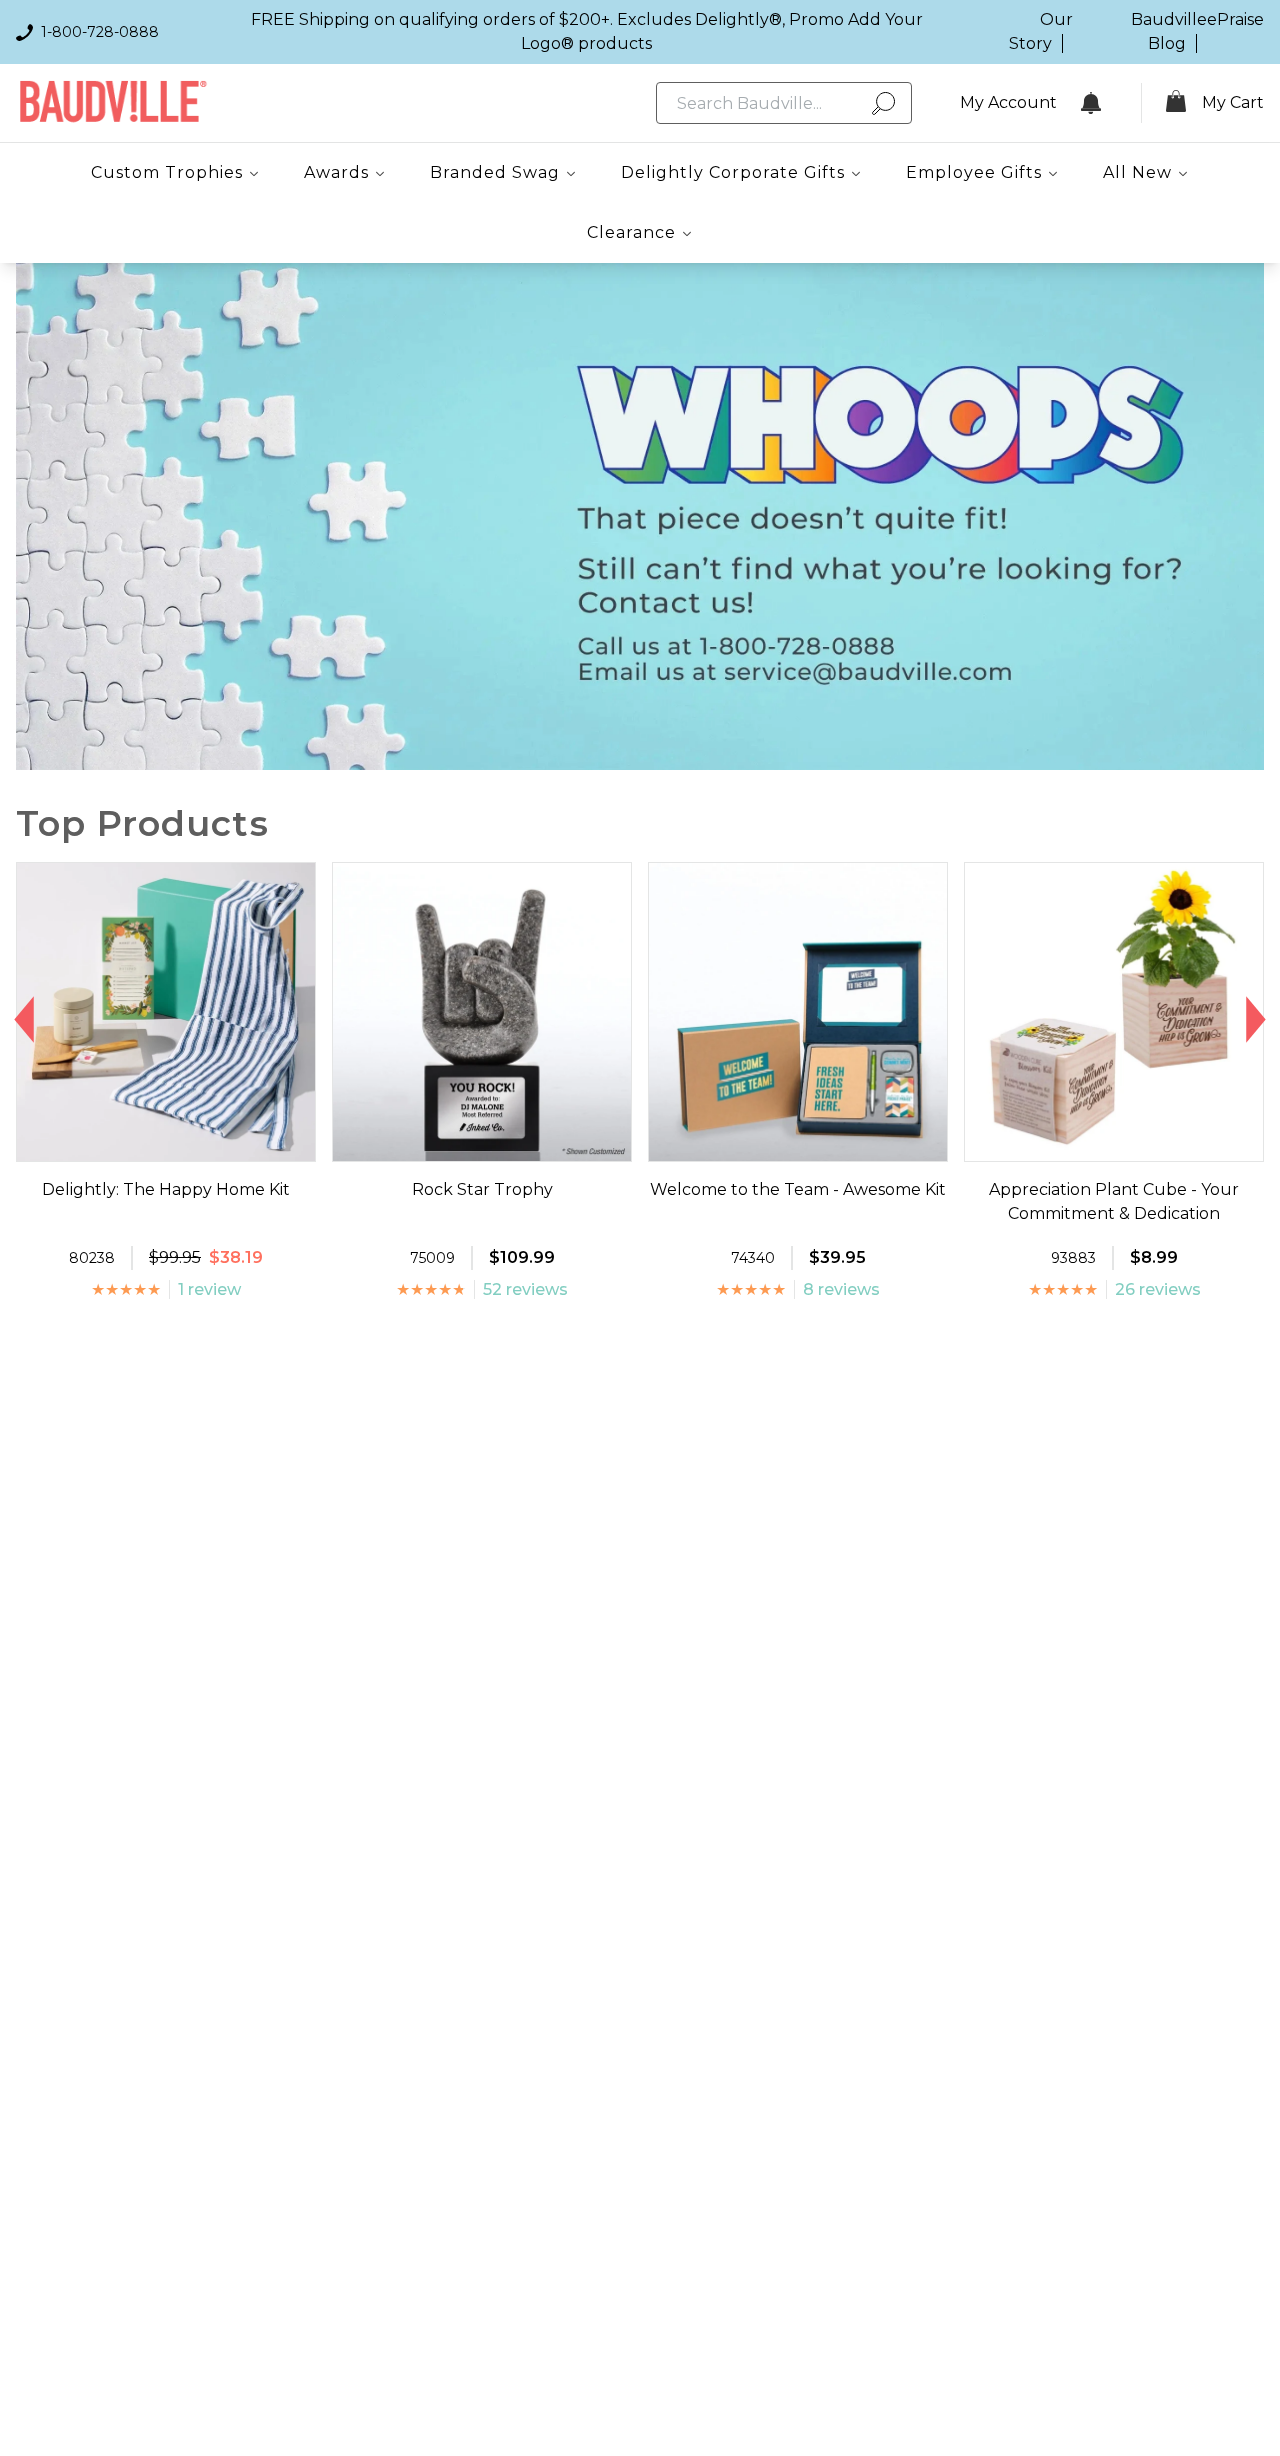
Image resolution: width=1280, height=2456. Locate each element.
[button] (24, 1020)
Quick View (166, 1143)
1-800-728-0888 (100, 32)
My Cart (1233, 102)
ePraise (1235, 19)
